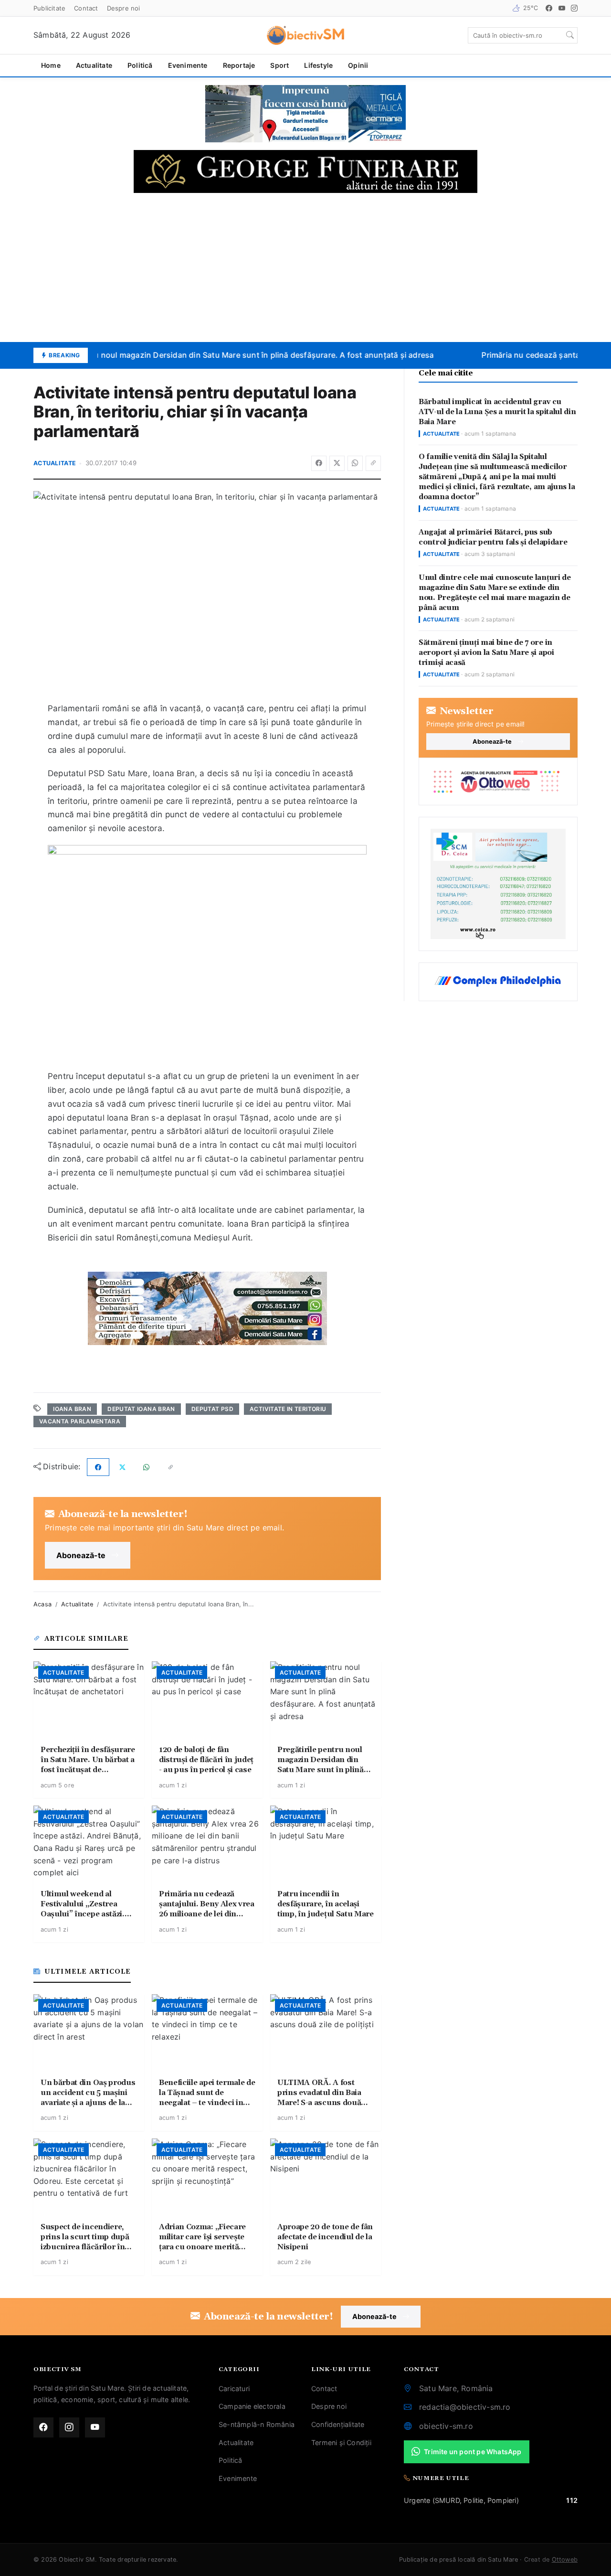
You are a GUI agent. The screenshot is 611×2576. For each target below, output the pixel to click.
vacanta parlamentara (80, 1421)
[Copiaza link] (373, 463)
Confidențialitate (338, 2424)
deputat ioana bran (141, 1409)
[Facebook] (549, 8)
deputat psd (212, 1409)
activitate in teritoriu (288, 1409)
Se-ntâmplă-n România (257, 2424)
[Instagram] (574, 8)
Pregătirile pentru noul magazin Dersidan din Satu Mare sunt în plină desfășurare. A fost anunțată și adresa (224, 355)
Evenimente (188, 65)
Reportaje (239, 65)
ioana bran (72, 1409)
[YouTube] (562, 8)
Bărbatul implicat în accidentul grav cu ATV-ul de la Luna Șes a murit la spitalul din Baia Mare (497, 412)
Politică (140, 65)
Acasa (42, 1604)
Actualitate (94, 65)
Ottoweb (565, 2560)
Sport (279, 65)
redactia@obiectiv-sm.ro (465, 2407)
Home (51, 65)
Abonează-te (81, 1555)
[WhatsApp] (355, 463)
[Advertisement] (305, 267)
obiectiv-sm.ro (446, 2426)
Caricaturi (234, 2389)
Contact (86, 8)
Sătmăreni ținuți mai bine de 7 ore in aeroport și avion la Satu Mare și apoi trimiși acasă (486, 653)
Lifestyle (318, 65)
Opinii (358, 65)
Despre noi (124, 8)
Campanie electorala (252, 2406)
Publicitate (49, 8)
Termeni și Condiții (341, 2442)
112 (572, 2500)
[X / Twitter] (337, 463)
